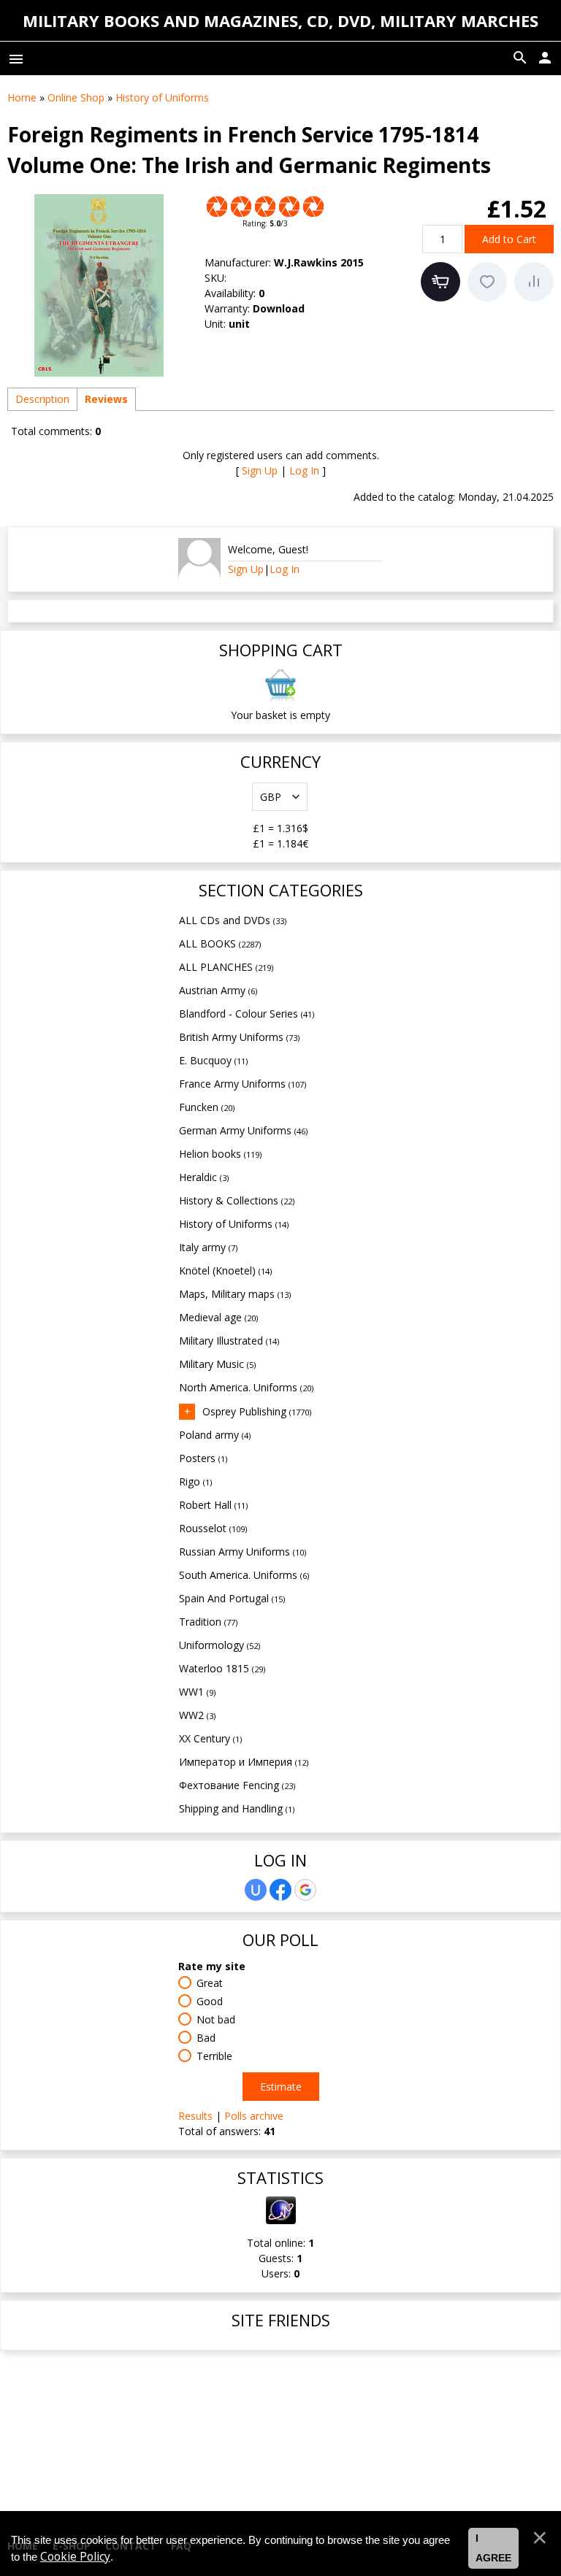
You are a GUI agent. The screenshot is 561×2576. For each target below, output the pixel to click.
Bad (206, 2038)
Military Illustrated (229, 1341)
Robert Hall (213, 1505)
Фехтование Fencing (237, 1785)
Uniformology (220, 1645)
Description (42, 399)
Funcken (207, 1107)
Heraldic (204, 1177)
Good (210, 2001)
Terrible (214, 2056)
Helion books (220, 1154)
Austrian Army (218, 990)
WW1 (197, 1692)
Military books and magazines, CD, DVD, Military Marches (280, 20)
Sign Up (260, 470)
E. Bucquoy (213, 1060)
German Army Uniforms (243, 1130)
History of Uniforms (234, 1224)
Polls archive (254, 2116)
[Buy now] (440, 282)
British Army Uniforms (239, 1037)
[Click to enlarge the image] (99, 285)
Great (210, 1983)
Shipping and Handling (237, 1808)
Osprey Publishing (257, 1411)
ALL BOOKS (220, 943)
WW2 (197, 1715)
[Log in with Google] (305, 1890)
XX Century (210, 1738)
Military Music (217, 1364)
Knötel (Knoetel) (225, 1270)
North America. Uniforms (246, 1387)
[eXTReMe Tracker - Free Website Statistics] (281, 2220)
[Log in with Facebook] (280, 1890)
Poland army (215, 1435)
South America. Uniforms (244, 1575)
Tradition (208, 1622)
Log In (304, 470)
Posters (203, 1458)
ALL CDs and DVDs (233, 920)
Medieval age (218, 1317)
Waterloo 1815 (222, 1668)
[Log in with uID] (256, 1890)
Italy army (208, 1247)
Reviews (106, 399)
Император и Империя (244, 1762)
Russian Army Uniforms (243, 1552)
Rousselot (213, 1528)
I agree (493, 2548)
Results (195, 2116)
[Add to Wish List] (487, 282)
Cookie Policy (75, 2557)
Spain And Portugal (232, 1598)
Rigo (195, 1481)
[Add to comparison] (534, 282)
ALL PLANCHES (226, 967)
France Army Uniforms (243, 1084)
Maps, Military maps (235, 1294)
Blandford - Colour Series (247, 1014)
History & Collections (237, 1200)
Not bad (216, 2019)
